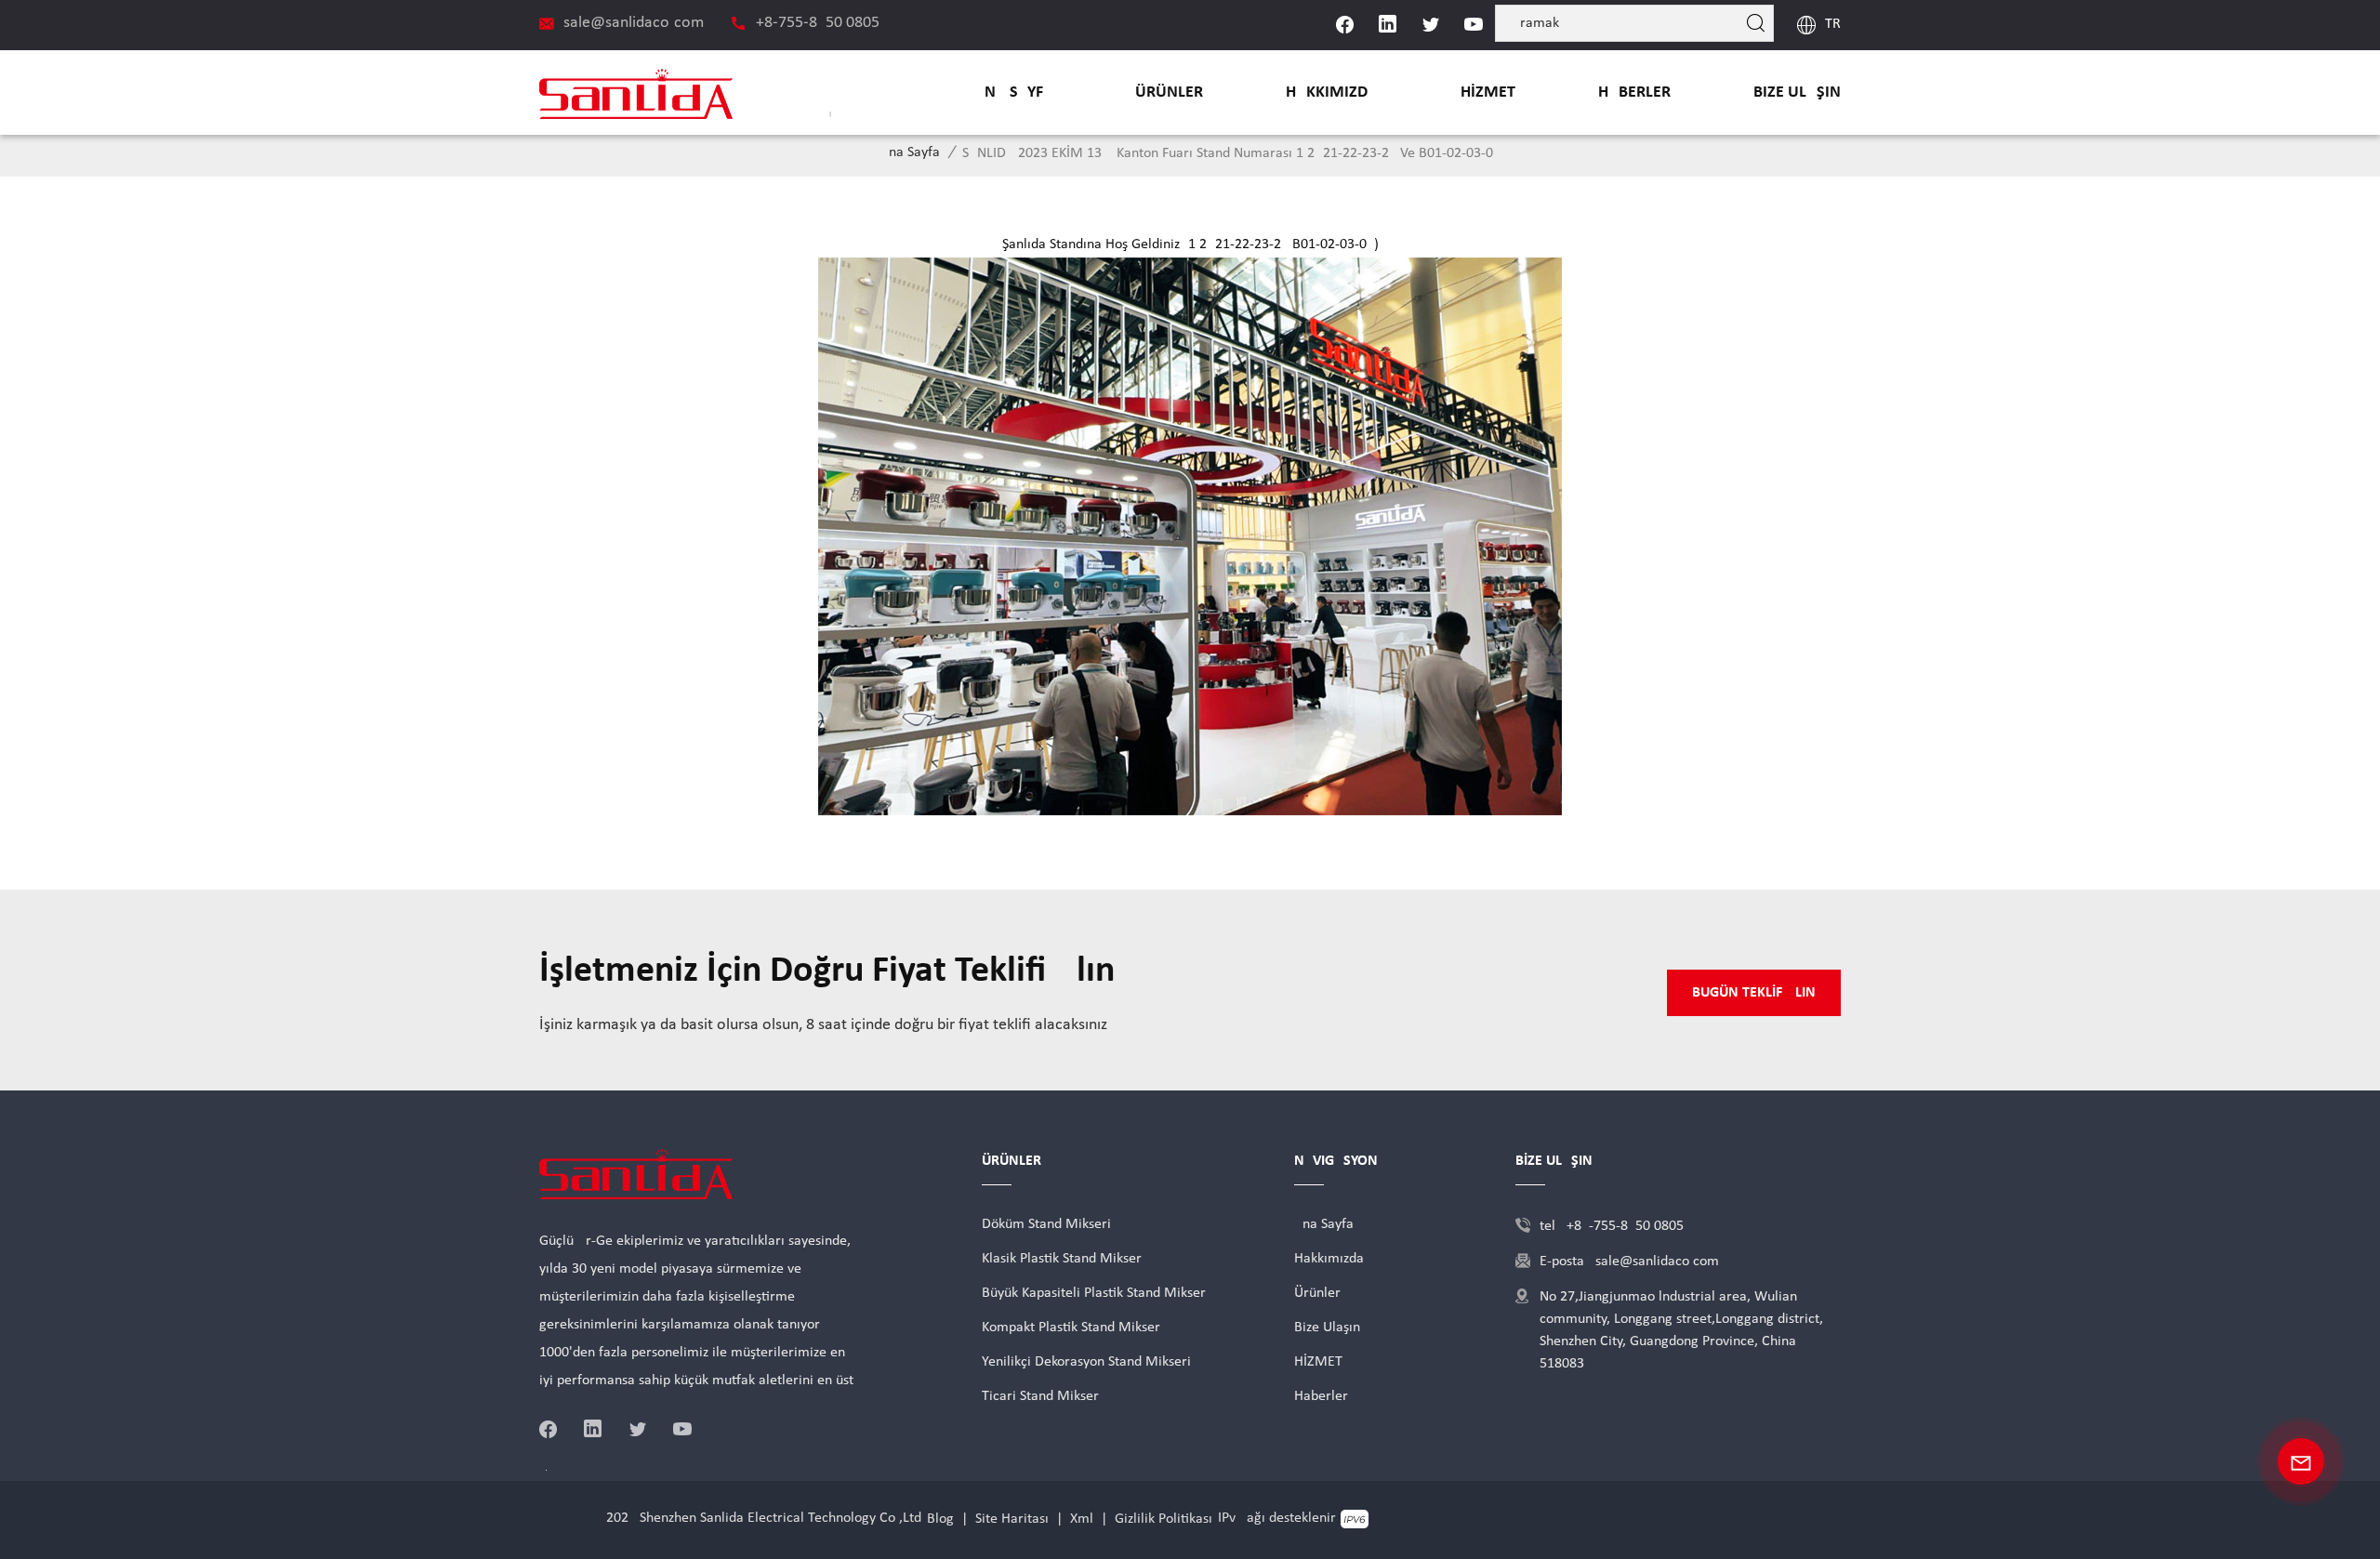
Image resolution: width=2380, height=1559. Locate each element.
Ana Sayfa (1013, 92)
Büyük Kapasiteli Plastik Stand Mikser (1094, 1293)
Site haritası (1012, 1519)
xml (1082, 1519)
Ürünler (1169, 92)
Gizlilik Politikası (1164, 1519)
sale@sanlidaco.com (634, 23)
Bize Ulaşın (1797, 92)
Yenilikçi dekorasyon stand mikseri (1086, 1362)
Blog (940, 1519)
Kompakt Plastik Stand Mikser (1071, 1328)
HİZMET (1488, 92)
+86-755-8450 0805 (818, 23)
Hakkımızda (1332, 92)
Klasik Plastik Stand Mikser (1062, 1259)
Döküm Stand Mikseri (1046, 1224)
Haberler (1634, 92)
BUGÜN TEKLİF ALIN (1754, 993)
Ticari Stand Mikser (1040, 1396)
